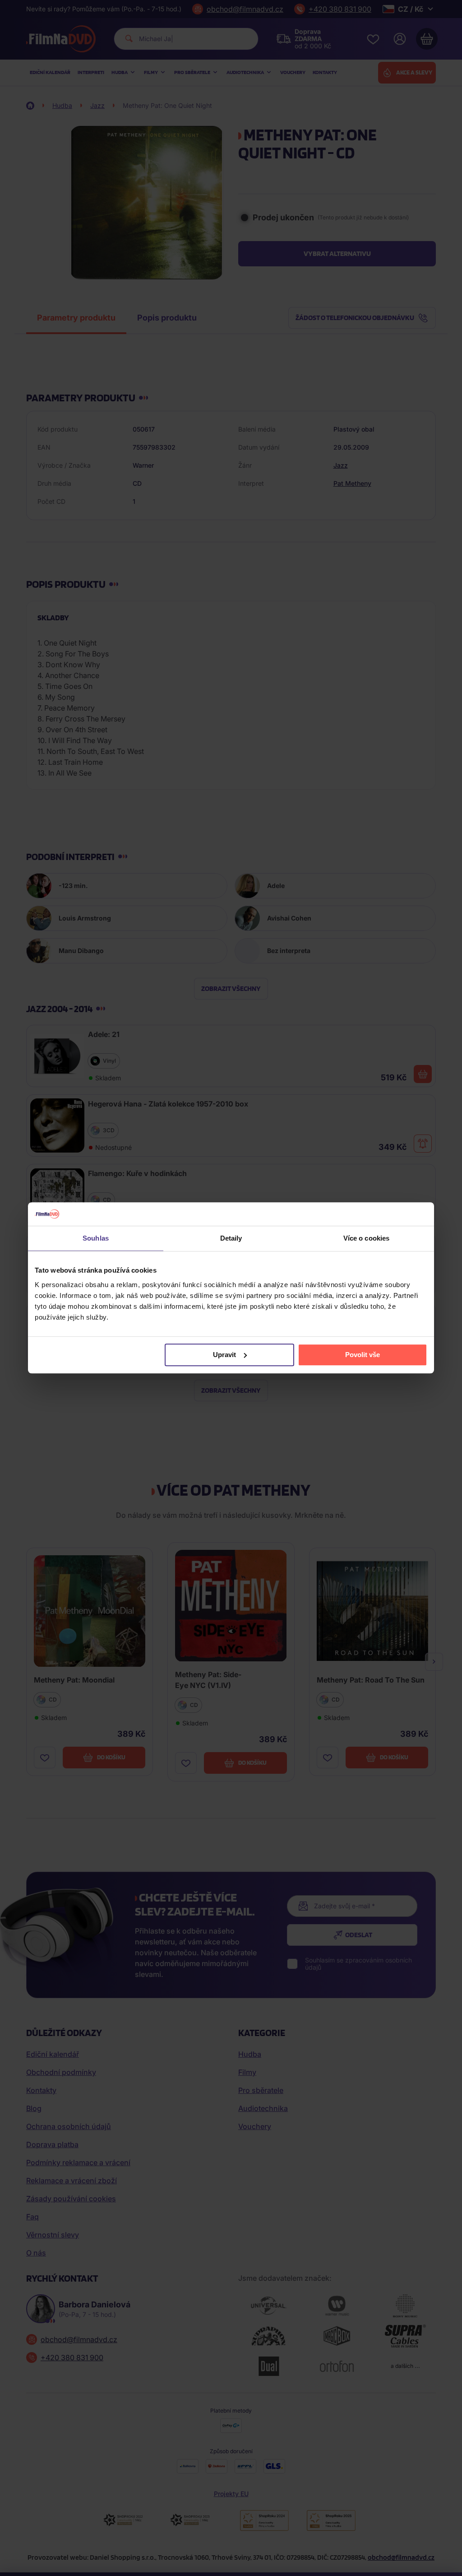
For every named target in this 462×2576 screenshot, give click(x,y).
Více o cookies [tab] (366, 1239)
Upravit (224, 1355)
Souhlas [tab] (96, 1239)
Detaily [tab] (231, 1239)
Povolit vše (363, 1355)
